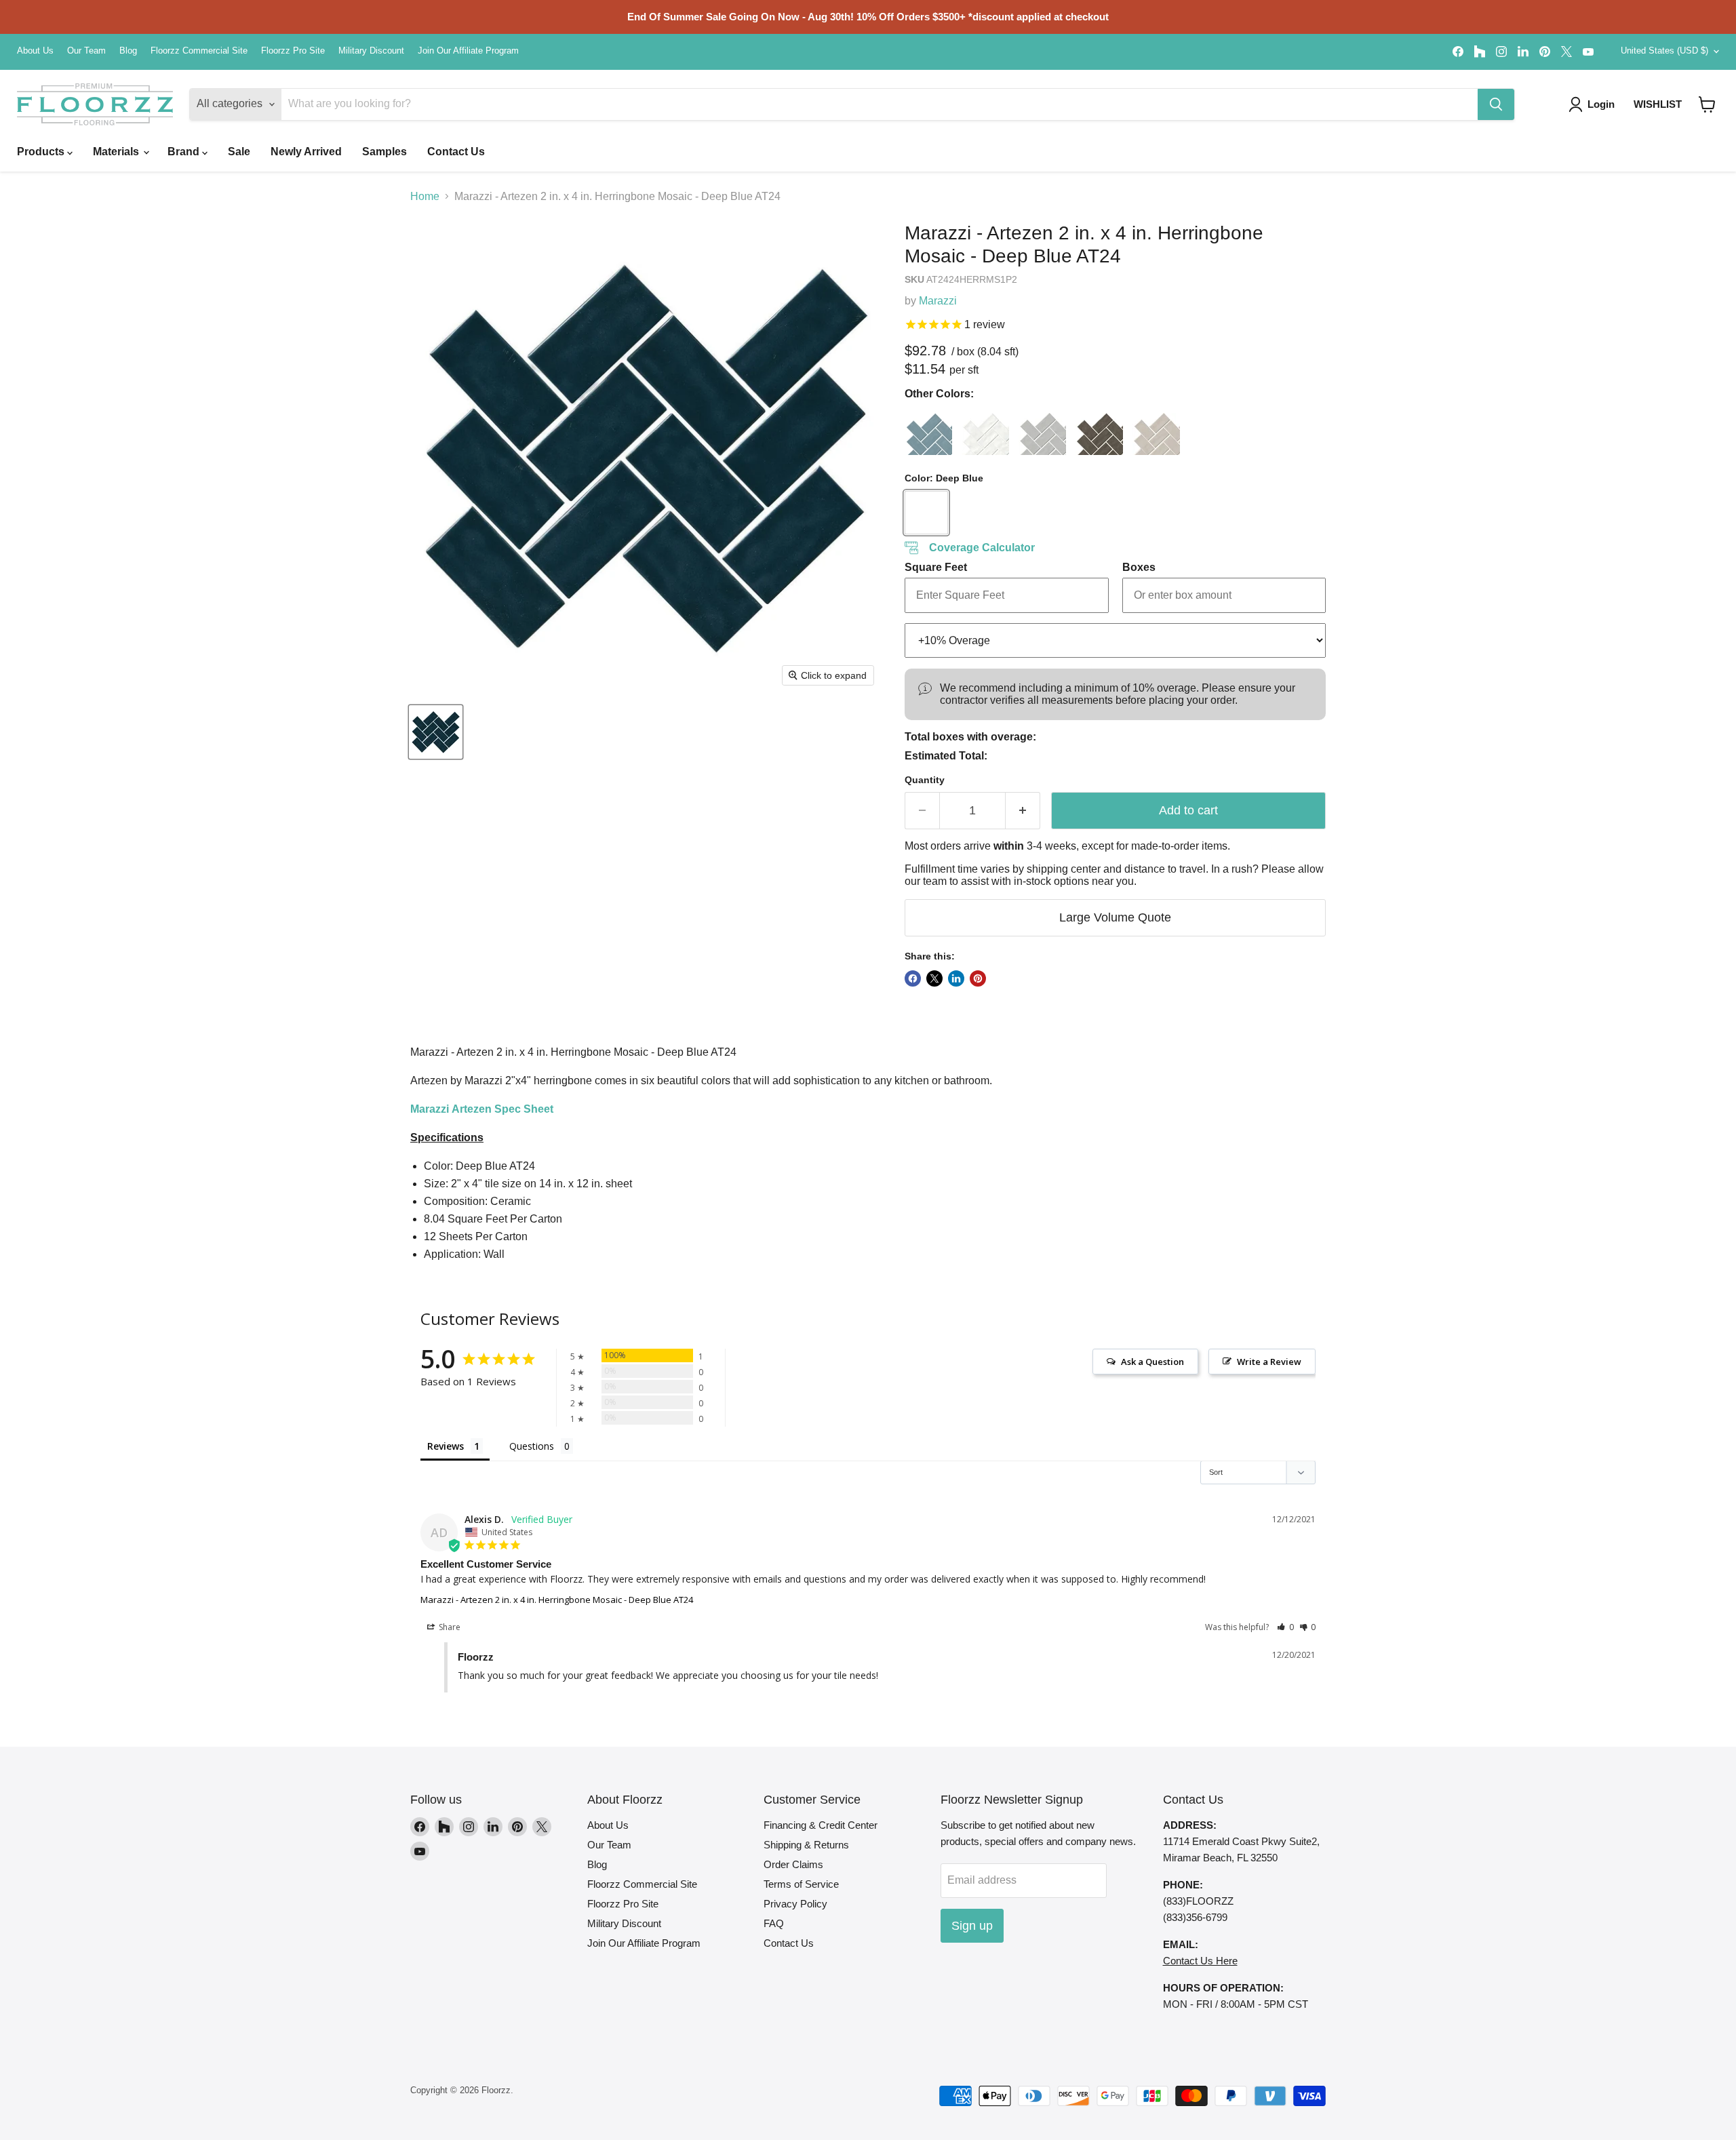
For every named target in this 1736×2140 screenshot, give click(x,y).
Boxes (1139, 567)
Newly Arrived (306, 152)
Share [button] (449, 1627)
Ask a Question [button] (1152, 1362)
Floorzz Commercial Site (199, 51)
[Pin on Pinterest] (978, 978)
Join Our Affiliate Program (468, 51)
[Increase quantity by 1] (1023, 811)
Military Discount (371, 51)
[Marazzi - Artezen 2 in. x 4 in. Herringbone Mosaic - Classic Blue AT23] (928, 431)
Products (42, 152)
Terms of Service (801, 1884)
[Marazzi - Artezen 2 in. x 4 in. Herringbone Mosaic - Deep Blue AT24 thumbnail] (436, 732)
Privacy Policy (795, 1904)
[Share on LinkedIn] (956, 978)
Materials (117, 152)
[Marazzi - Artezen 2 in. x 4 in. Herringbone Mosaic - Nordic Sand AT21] (1156, 431)
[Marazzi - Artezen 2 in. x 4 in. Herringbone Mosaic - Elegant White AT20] (985, 431)
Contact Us (456, 152)
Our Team (86, 51)
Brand (185, 152)
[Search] (1496, 104)
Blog (128, 51)
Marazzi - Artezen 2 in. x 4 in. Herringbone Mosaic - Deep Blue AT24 (557, 1600)
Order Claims (793, 1864)
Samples (384, 152)
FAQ (774, 1923)
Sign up (972, 1926)
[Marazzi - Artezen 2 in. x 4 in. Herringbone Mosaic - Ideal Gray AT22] (1042, 431)
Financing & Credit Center (821, 1825)
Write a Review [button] (1269, 1362)
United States (1664, 51)
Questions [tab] (532, 1446)
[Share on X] (934, 978)
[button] (1707, 104)
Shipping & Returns (806, 1845)
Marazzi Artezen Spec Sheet (482, 1109)
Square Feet (936, 567)
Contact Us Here (1200, 1961)
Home (425, 196)
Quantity (925, 780)
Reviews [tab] (446, 1446)
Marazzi (938, 301)
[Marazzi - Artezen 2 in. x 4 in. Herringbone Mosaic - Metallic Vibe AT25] (1099, 431)
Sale (239, 152)
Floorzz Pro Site (293, 51)
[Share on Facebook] (913, 978)
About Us (35, 51)
